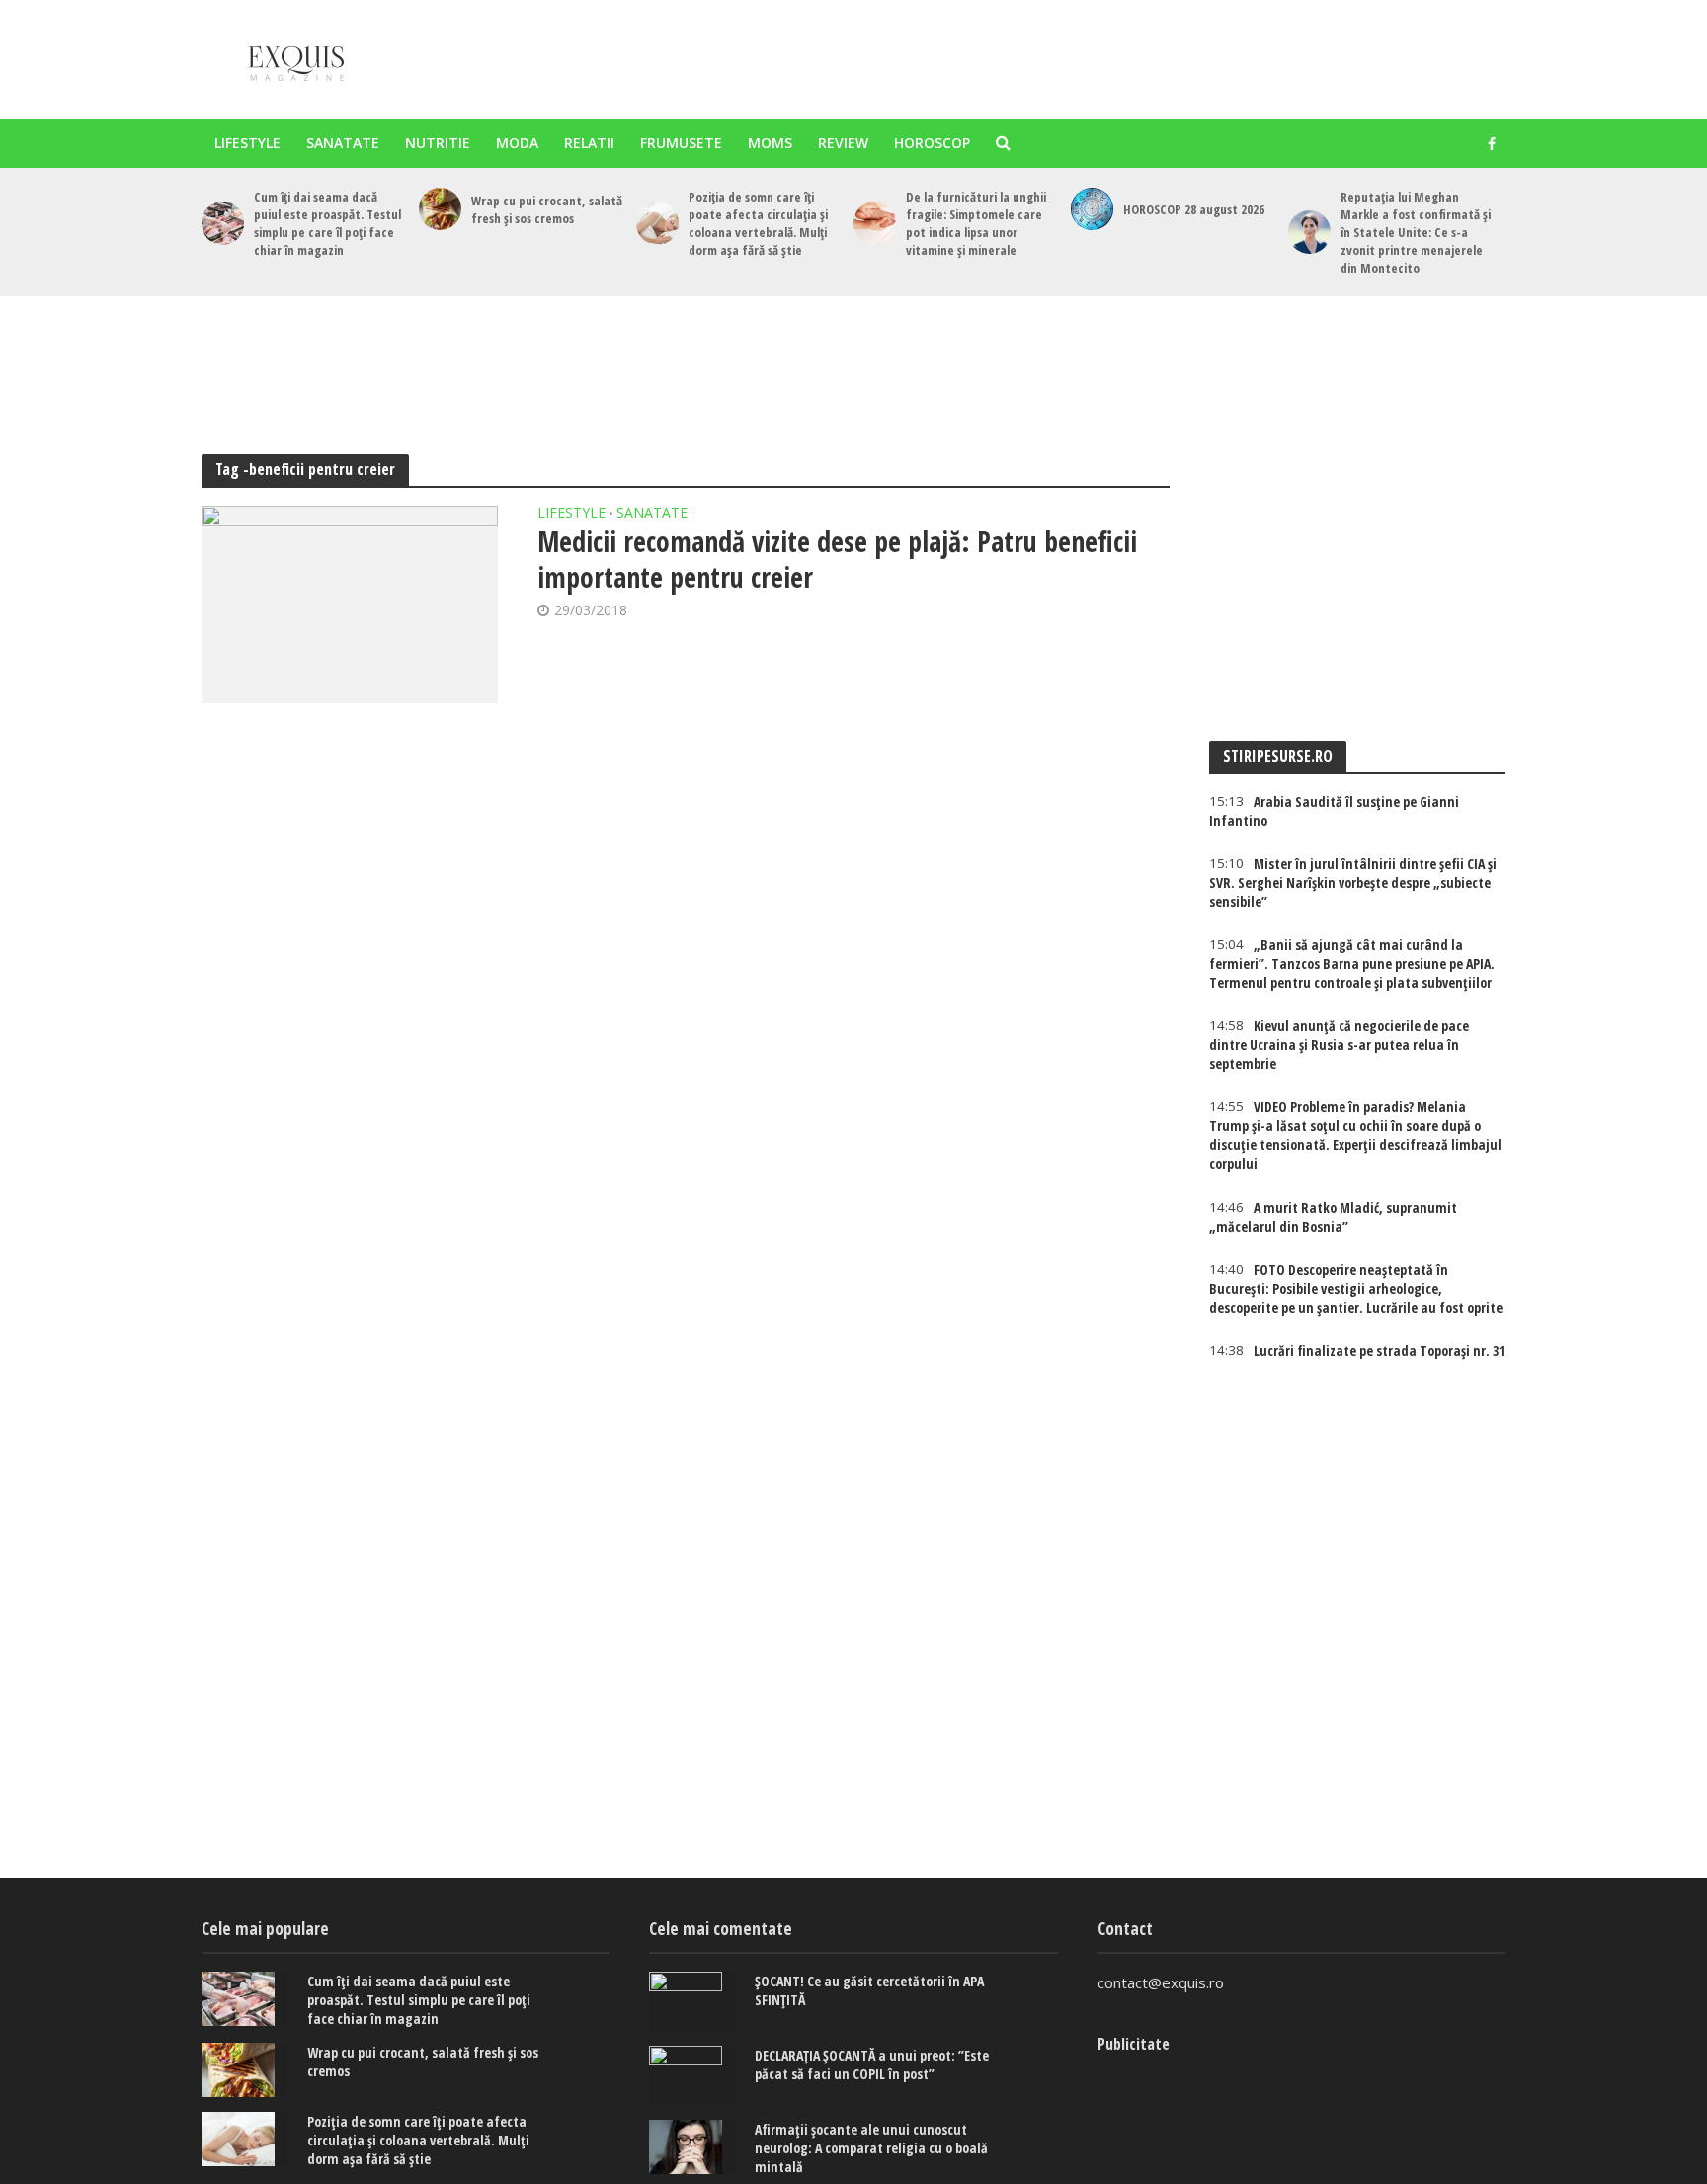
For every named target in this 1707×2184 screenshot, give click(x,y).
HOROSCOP (932, 143)
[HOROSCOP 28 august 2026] (1092, 209)
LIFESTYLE (247, 143)
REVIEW (843, 143)
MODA (517, 143)
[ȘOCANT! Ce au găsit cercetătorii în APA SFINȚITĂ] (692, 2001)
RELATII (589, 143)
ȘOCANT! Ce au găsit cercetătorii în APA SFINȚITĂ (869, 1990)
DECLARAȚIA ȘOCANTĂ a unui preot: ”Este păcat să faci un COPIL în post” (872, 2064)
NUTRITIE (438, 143)
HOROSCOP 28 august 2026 (1194, 209)
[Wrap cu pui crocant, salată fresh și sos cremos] (440, 209)
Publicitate (1134, 2044)
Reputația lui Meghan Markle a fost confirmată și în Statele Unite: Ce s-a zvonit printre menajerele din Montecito (1416, 232)
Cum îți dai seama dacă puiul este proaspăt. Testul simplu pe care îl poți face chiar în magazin (327, 223)
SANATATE (343, 143)
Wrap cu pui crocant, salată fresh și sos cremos (547, 209)
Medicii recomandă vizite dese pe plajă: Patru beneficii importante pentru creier (837, 559)
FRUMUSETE (681, 143)
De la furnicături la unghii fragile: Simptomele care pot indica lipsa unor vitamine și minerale (976, 223)
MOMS (770, 143)
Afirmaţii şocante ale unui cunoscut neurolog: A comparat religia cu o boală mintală (871, 2148)
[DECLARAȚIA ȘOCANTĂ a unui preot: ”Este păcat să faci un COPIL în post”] (692, 2075)
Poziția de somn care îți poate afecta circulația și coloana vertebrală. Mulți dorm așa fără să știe (758, 223)
